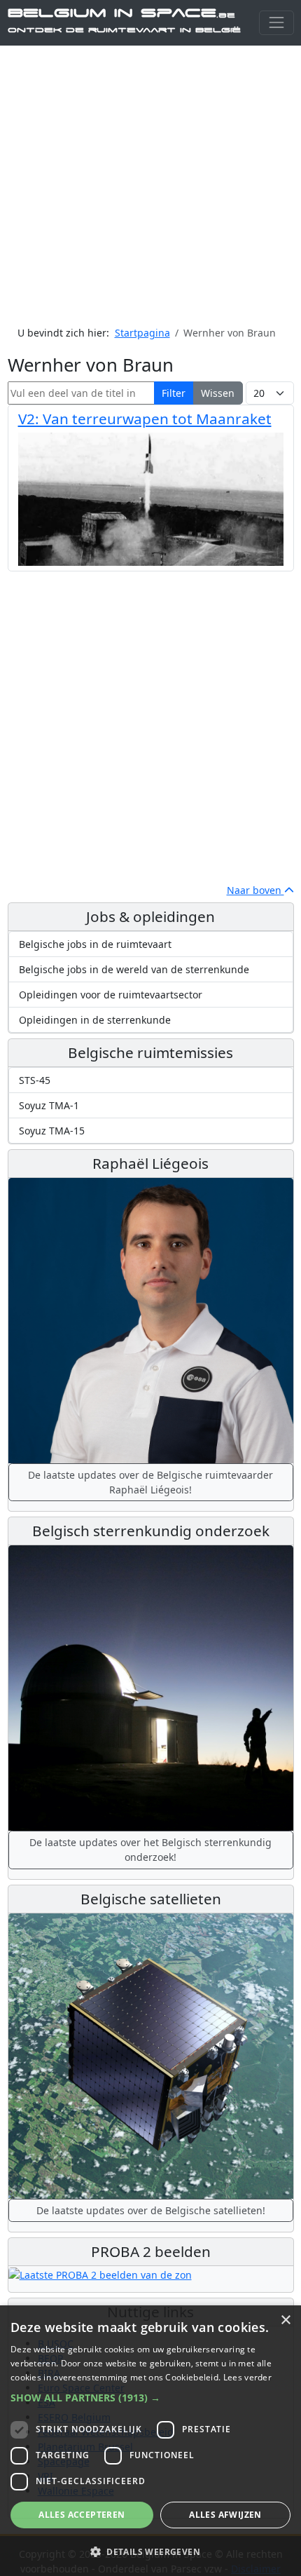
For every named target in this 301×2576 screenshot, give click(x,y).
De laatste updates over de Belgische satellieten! (151, 2210)
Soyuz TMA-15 (52, 1131)
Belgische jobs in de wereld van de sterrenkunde (134, 969)
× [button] (285, 2320)
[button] (150, 2398)
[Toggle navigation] (276, 23)
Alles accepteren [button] (82, 2515)
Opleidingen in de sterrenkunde (95, 1020)
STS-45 (35, 1080)
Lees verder (247, 2377)
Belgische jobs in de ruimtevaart (95, 944)
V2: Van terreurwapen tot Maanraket (145, 419)
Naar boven (255, 890)
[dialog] (150, 2441)
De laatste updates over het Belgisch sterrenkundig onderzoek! (150, 1850)
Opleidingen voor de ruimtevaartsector (111, 995)
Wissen (218, 393)
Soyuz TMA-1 (49, 1105)
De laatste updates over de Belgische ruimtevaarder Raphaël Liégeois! (150, 1482)
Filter (174, 393)
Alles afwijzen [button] (225, 2515)
